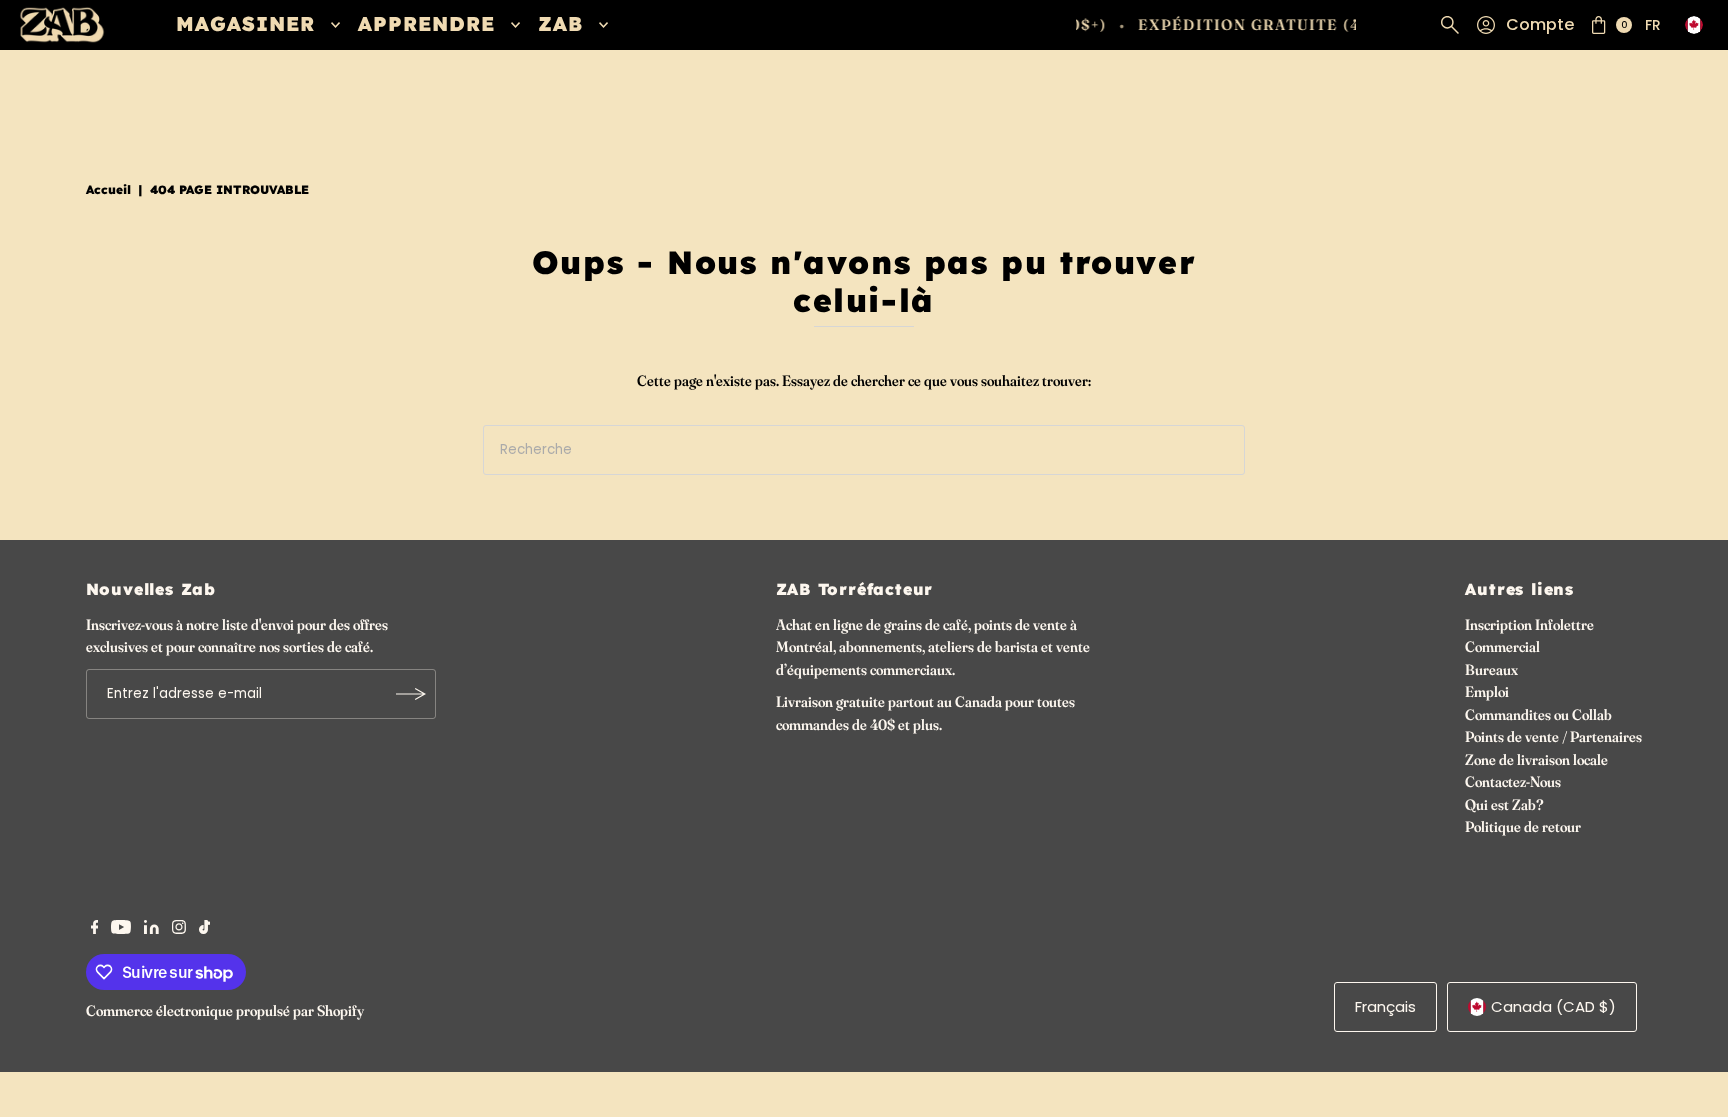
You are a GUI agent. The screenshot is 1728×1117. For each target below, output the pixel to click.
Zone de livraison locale (1536, 759)
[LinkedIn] (151, 929)
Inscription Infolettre (1529, 624)
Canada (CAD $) (1553, 1006)
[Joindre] (411, 694)
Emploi (1487, 691)
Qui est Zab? (1504, 804)
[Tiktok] (204, 929)
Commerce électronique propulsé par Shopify (225, 1010)
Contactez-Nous (1513, 781)
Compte (1540, 24)
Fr (1653, 25)
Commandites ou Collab (1538, 714)
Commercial (1502, 646)
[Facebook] (95, 929)
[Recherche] (1450, 25)
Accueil (108, 189)
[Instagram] (179, 929)
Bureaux (1491, 669)
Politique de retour (1523, 826)
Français (1385, 1006)
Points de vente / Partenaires (1553, 736)
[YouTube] (121, 929)
